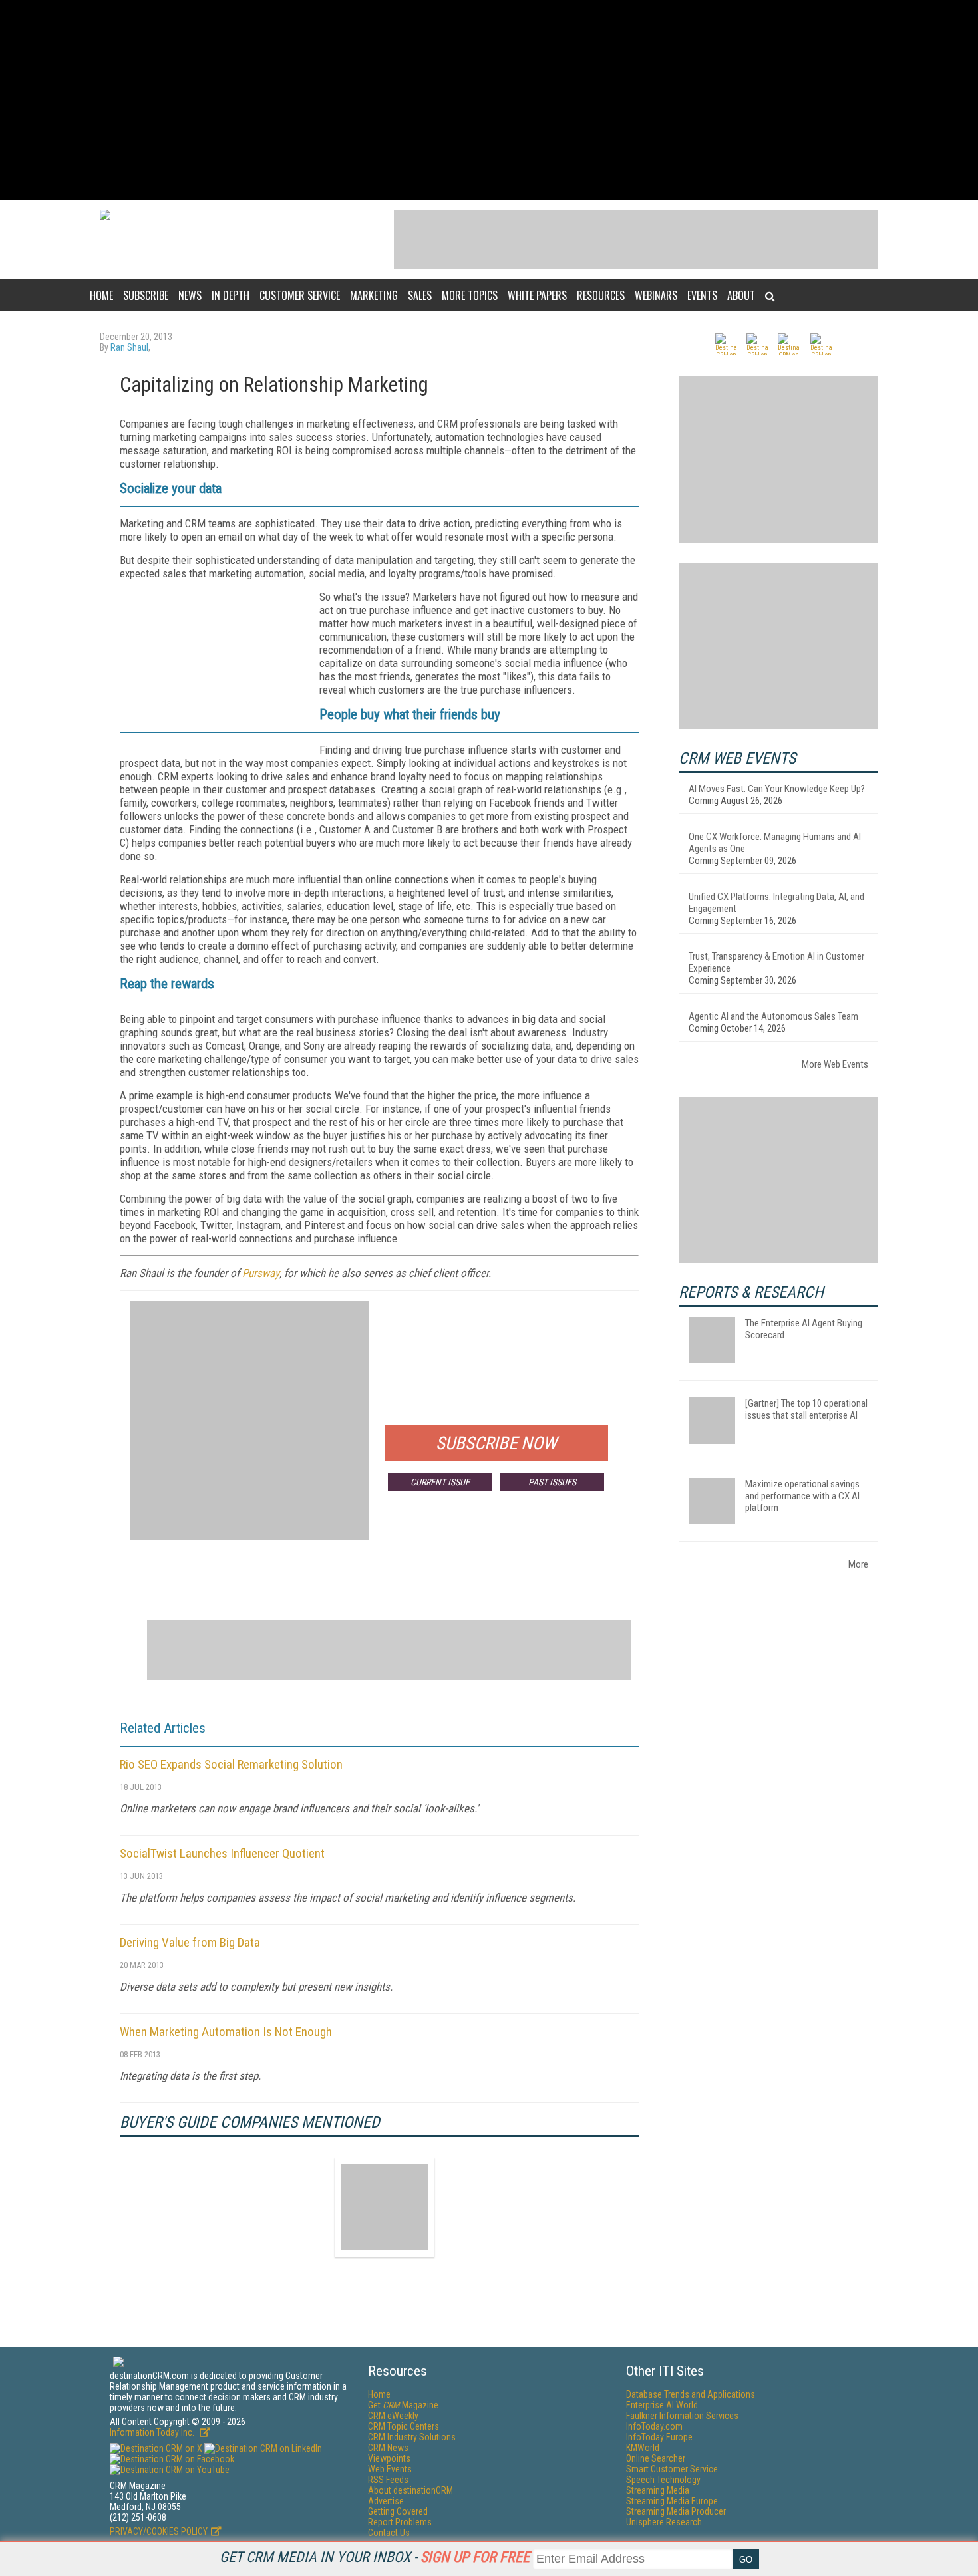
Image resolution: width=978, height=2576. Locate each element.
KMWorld (643, 2448)
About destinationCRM (410, 2490)
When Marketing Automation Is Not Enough (226, 2032)
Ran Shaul (129, 347)
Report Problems (400, 2522)
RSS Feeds (388, 2480)
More (858, 1564)
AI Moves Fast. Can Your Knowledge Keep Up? (777, 789)
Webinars (656, 295)
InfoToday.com (654, 2426)
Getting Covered (398, 2511)
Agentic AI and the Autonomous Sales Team (773, 1016)
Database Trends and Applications (691, 2394)
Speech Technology (663, 2480)
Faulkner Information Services (682, 2416)
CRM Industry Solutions (412, 2437)
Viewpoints (389, 2458)
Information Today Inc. (153, 2432)
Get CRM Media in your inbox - (375, 2557)
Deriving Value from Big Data (190, 1942)
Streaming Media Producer (676, 2511)
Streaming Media (658, 2490)
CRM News (388, 2448)
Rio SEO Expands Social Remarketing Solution (231, 1764)
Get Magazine (403, 2405)
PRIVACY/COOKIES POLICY (159, 2531)
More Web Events (835, 1064)
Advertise (386, 2501)
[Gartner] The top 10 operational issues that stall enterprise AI (806, 1409)
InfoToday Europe (659, 2437)
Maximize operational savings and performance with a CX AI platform (802, 1496)
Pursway (261, 1273)
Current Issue (440, 1482)
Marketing (374, 295)
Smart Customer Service (672, 2469)
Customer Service (300, 295)
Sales (420, 295)
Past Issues (552, 1482)
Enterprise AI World (662, 2405)
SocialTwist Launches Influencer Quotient (222, 1853)
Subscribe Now (496, 1443)
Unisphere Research (664, 2522)
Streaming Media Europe (672, 2501)
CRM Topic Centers (404, 2426)
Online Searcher (656, 2458)
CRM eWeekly (393, 2416)
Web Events (390, 2469)
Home (101, 295)
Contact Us (389, 2533)
